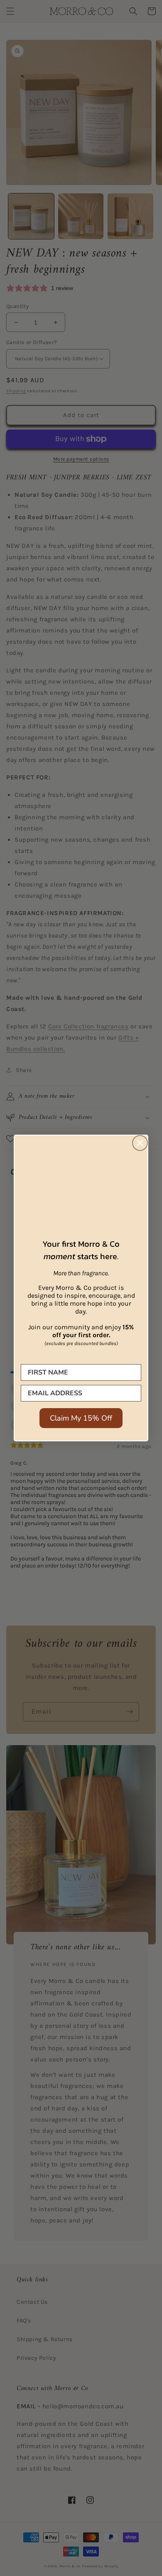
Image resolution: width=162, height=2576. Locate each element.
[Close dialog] (140, 1143)
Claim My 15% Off (81, 1418)
